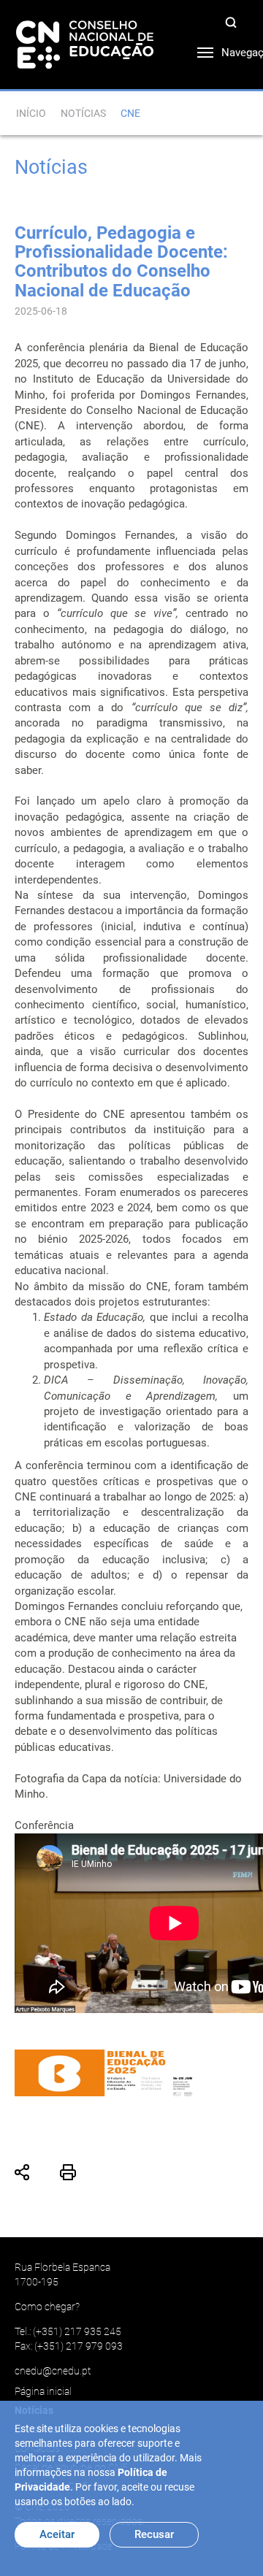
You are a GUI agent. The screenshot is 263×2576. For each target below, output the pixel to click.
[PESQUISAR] (234, 25)
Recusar (154, 2534)
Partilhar (23, 2172)
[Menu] (194, 49)
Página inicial (43, 2391)
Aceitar (57, 2534)
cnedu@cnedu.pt (53, 2371)
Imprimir (68, 2172)
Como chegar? (47, 2307)
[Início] (85, 44)
